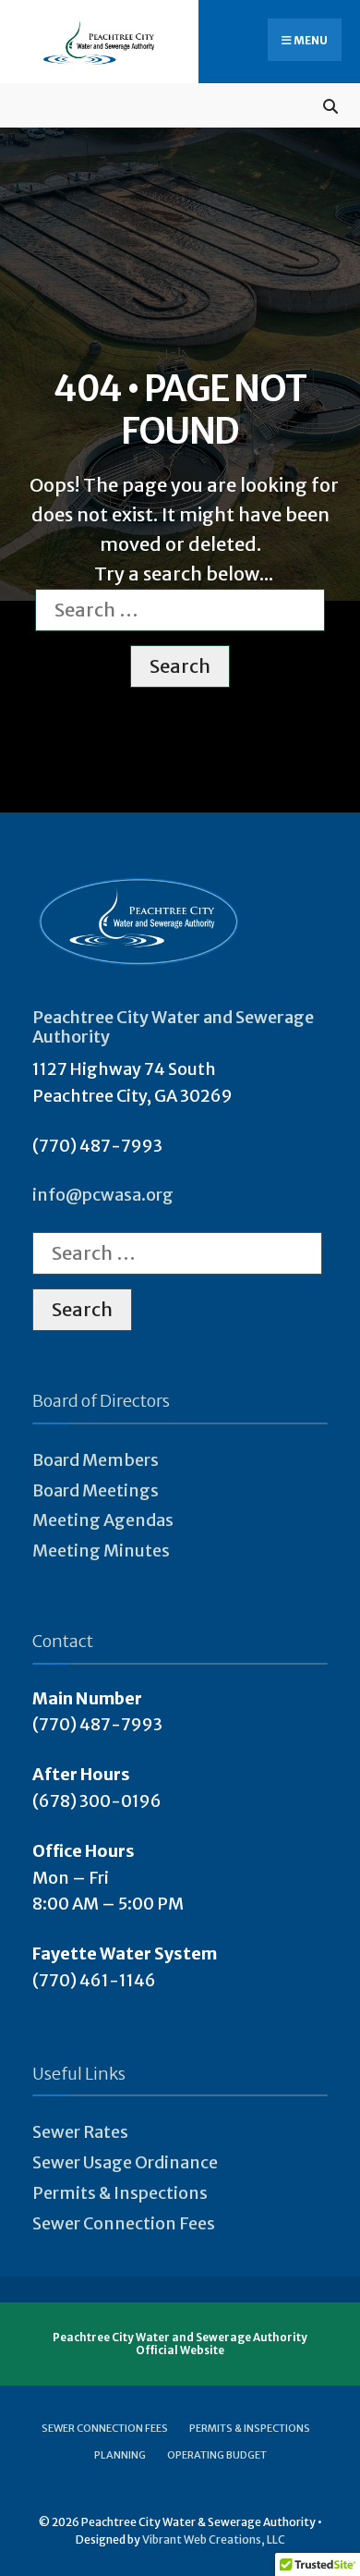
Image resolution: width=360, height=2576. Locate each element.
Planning (120, 2455)
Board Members (96, 1460)
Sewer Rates (80, 2132)
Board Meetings (96, 1490)
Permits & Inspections (120, 2193)
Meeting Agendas (103, 1520)
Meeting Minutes (101, 1550)
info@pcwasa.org (103, 1195)
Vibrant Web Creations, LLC (214, 2539)
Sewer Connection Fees (124, 2223)
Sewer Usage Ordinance (125, 2162)
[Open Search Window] (330, 105)
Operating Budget (217, 2455)
